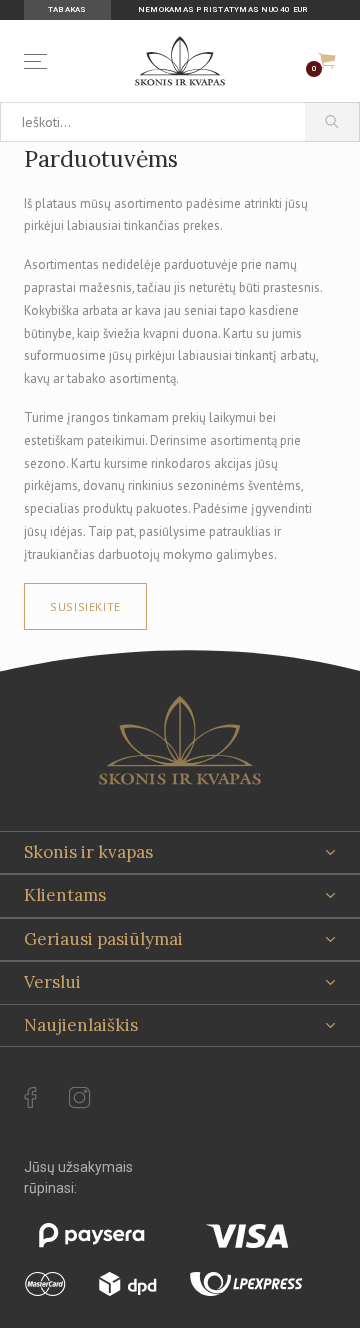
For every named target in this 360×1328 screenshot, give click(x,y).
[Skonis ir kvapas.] (180, 740)
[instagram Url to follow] (80, 1098)
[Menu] (39, 61)
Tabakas (67, 9)
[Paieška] (332, 122)
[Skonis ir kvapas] (180, 61)
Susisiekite (85, 606)
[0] (327, 61)
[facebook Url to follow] (30, 1098)
